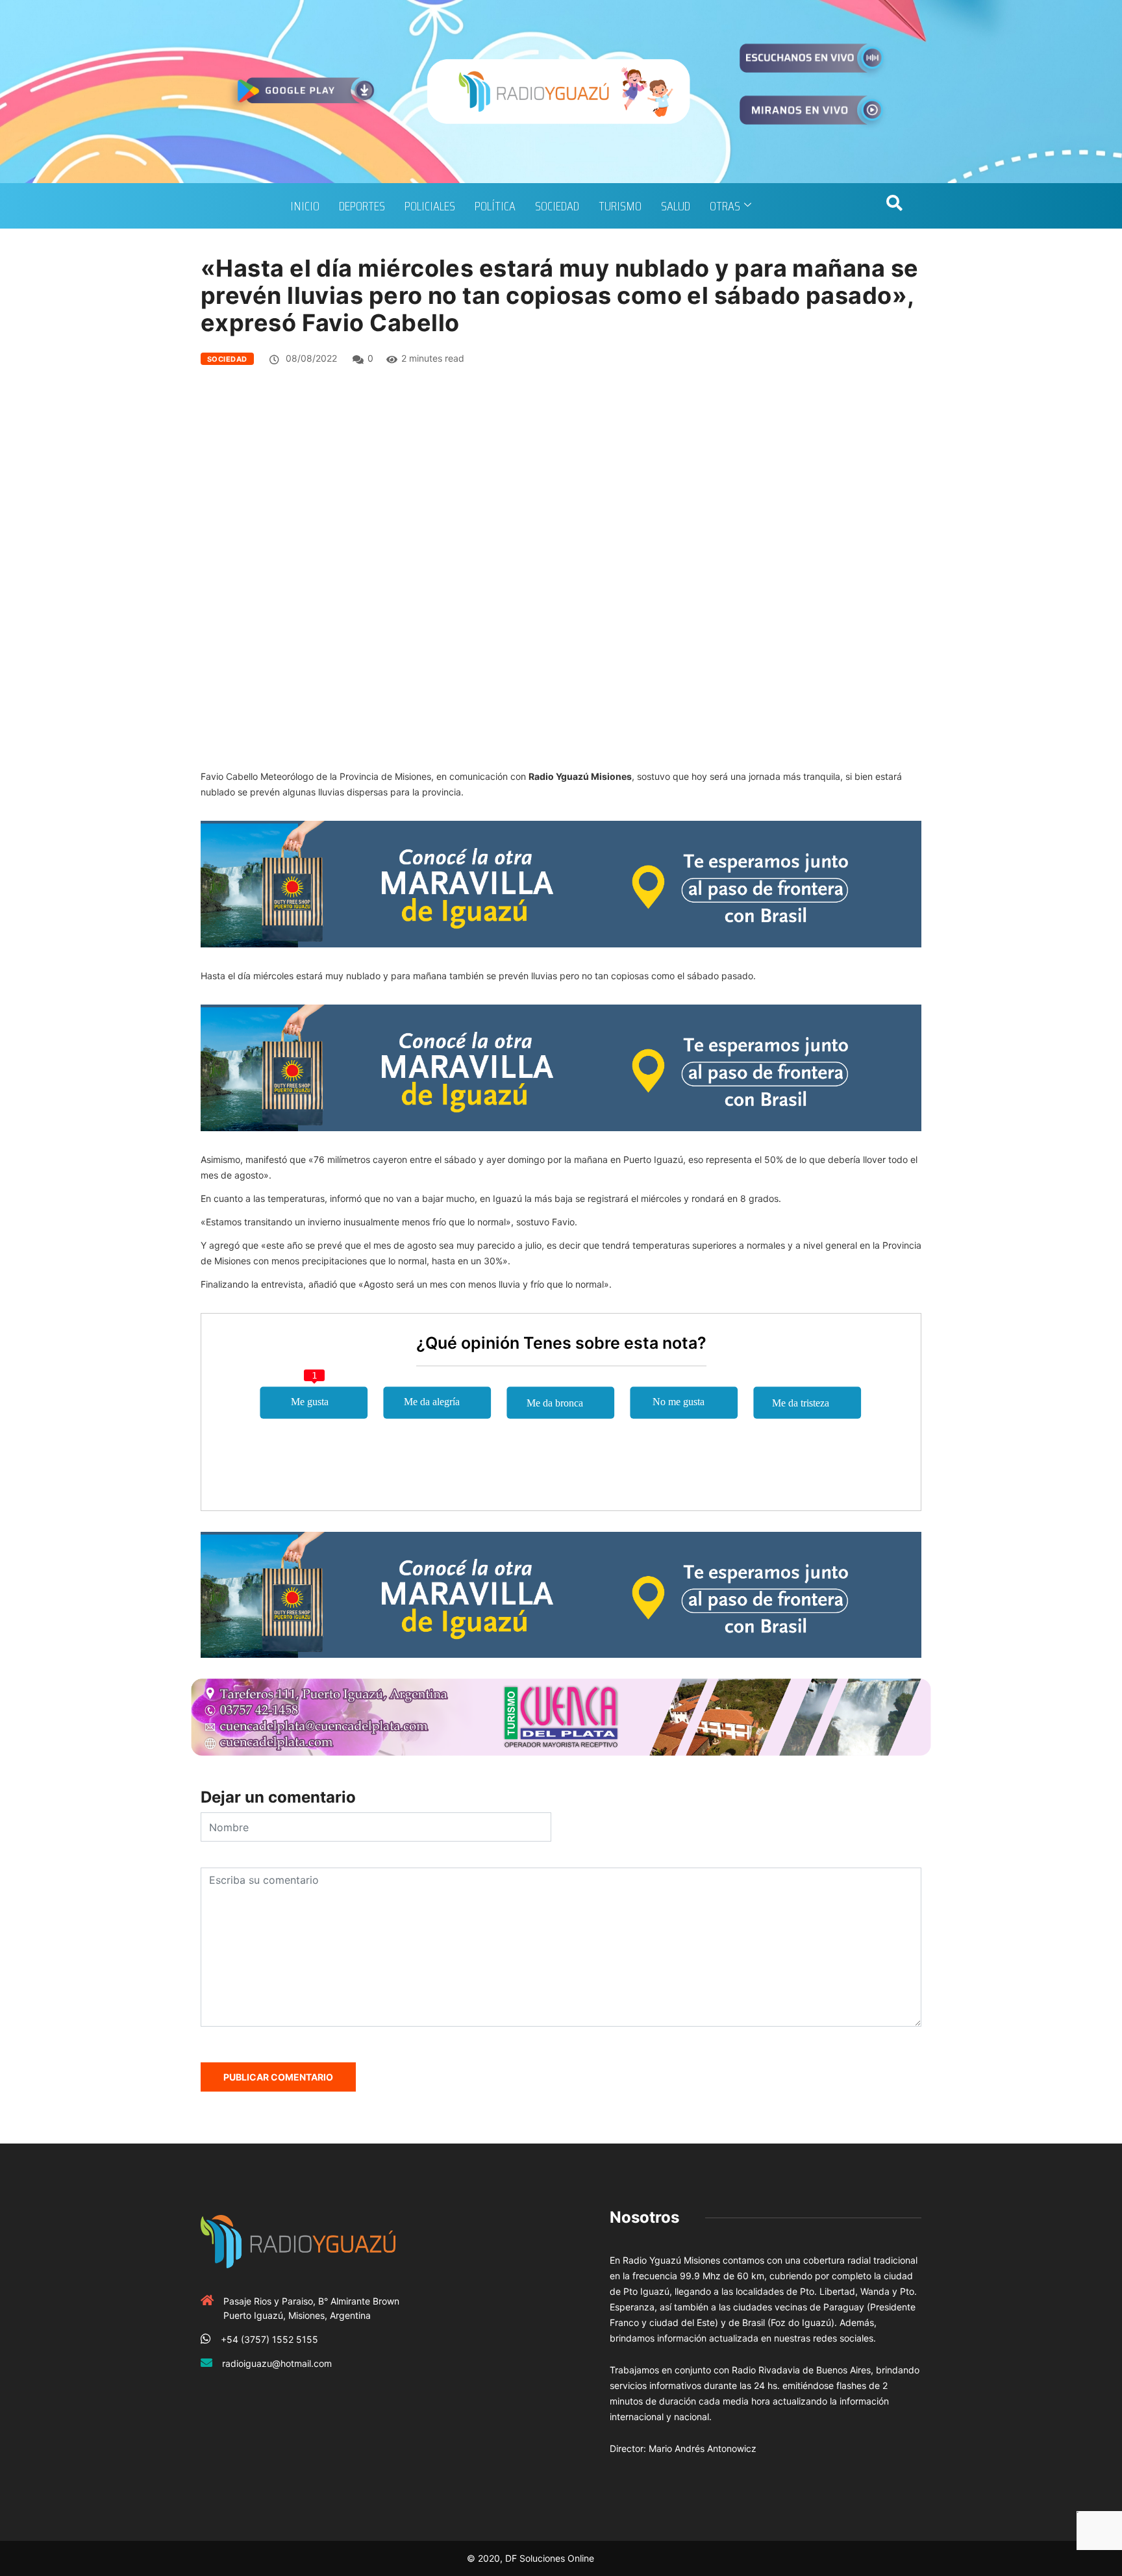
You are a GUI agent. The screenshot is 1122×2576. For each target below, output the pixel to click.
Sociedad (557, 206)
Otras (725, 206)
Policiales (430, 206)
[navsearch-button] (894, 206)
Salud (676, 206)
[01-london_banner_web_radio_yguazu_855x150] (561, 883)
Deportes (362, 206)
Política (495, 206)
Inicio (305, 206)
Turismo (620, 206)
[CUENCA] (561, 1717)
